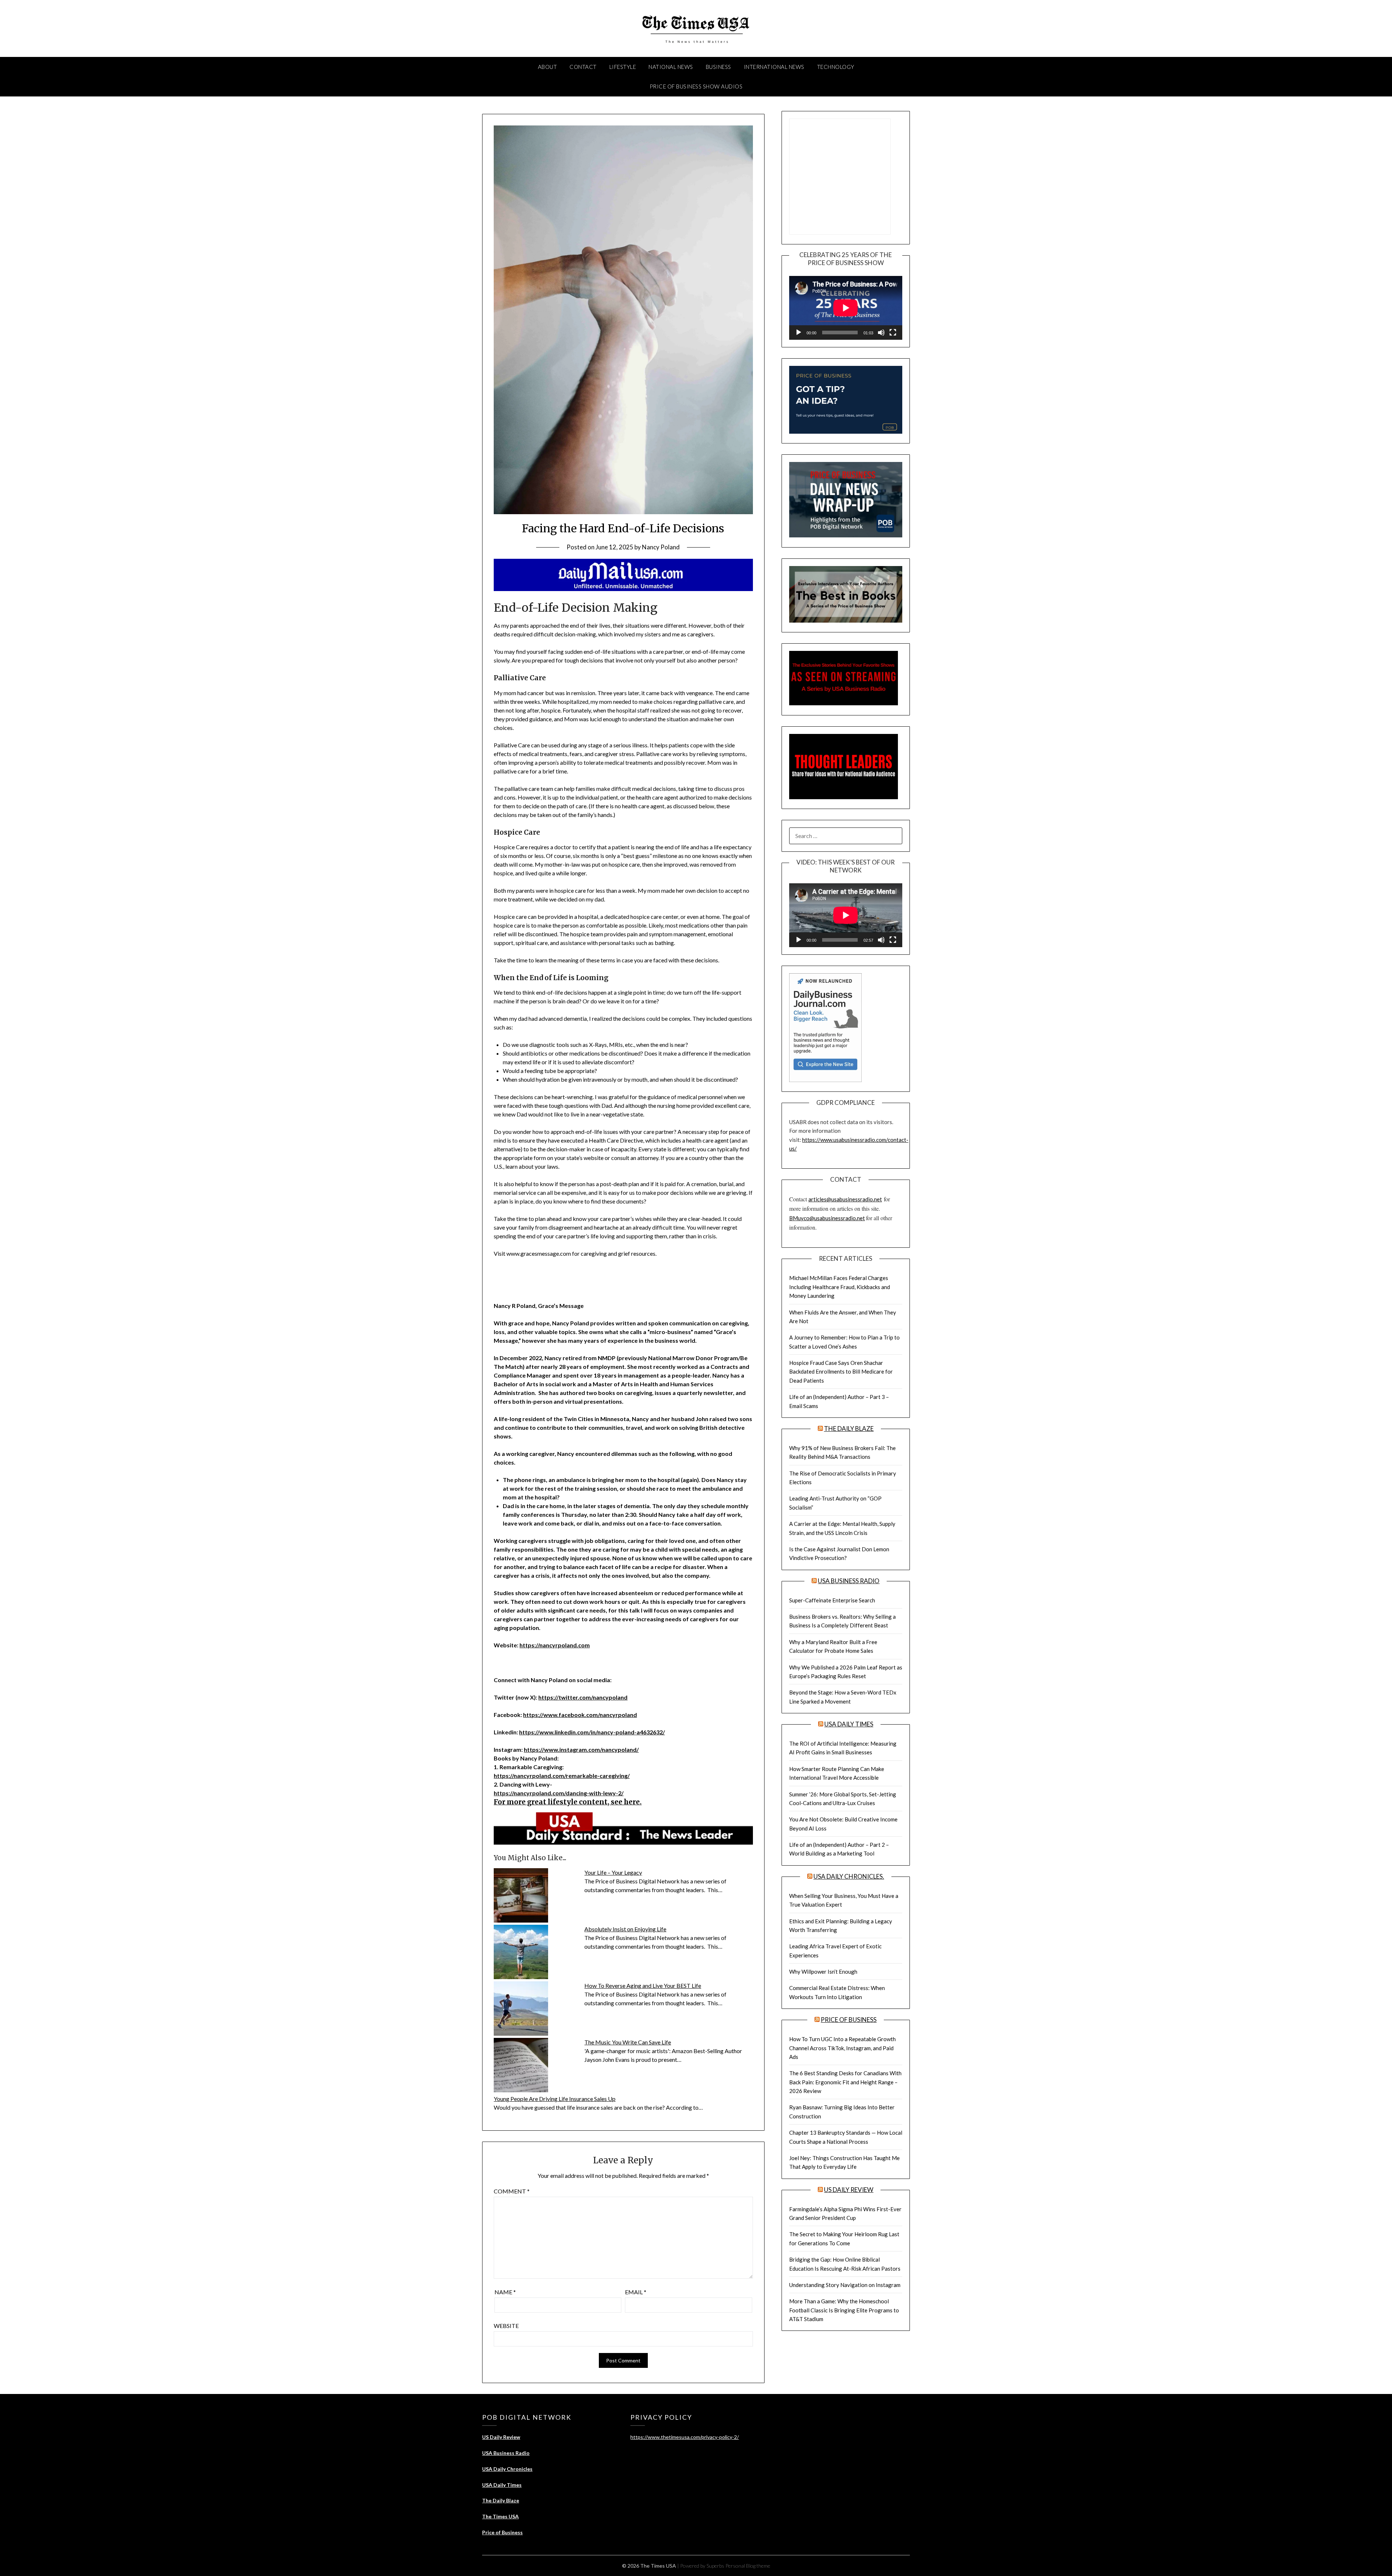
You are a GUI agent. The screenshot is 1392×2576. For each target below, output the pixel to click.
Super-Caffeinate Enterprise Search (832, 1600)
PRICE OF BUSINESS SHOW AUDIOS (696, 86)
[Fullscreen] (893, 333)
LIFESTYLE (623, 67)
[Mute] (881, 333)
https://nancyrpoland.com (555, 1645)
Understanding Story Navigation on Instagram (845, 2285)
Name (505, 2292)
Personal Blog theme (748, 2566)
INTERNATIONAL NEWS (774, 67)
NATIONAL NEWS (671, 67)
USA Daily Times (849, 1724)
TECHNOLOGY (836, 67)
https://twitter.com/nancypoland (583, 1697)
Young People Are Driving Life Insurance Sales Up (555, 2099)
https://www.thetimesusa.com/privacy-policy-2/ (685, 2437)
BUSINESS (718, 67)
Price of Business (849, 2020)
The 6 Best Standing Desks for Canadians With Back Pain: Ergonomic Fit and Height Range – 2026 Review (845, 2082)
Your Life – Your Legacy (613, 1872)
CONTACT (583, 67)
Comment (512, 2191)
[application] (846, 308)
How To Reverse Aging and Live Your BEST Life (643, 1985)
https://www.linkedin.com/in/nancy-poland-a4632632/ (592, 1732)
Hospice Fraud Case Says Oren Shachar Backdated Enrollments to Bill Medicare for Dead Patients (841, 1372)
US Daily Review (849, 2190)
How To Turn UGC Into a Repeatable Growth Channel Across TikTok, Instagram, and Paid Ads (842, 2048)
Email (636, 2292)
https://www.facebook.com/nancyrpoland (580, 1715)
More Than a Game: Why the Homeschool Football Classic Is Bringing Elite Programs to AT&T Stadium (844, 2310)
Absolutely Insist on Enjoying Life (625, 1929)
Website (506, 2326)
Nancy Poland (661, 547)
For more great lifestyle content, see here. (568, 1802)
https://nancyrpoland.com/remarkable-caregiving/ (562, 1776)
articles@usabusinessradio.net (845, 1199)
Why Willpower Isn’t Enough (823, 1972)
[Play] (799, 333)
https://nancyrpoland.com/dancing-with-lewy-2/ (559, 1793)
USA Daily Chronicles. (849, 1876)
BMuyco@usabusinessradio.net (827, 1218)
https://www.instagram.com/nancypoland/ (581, 1749)
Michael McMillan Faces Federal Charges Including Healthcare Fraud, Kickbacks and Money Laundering (840, 1287)
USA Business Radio (849, 1581)
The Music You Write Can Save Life (628, 2042)
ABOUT (548, 67)
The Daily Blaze (849, 1429)
